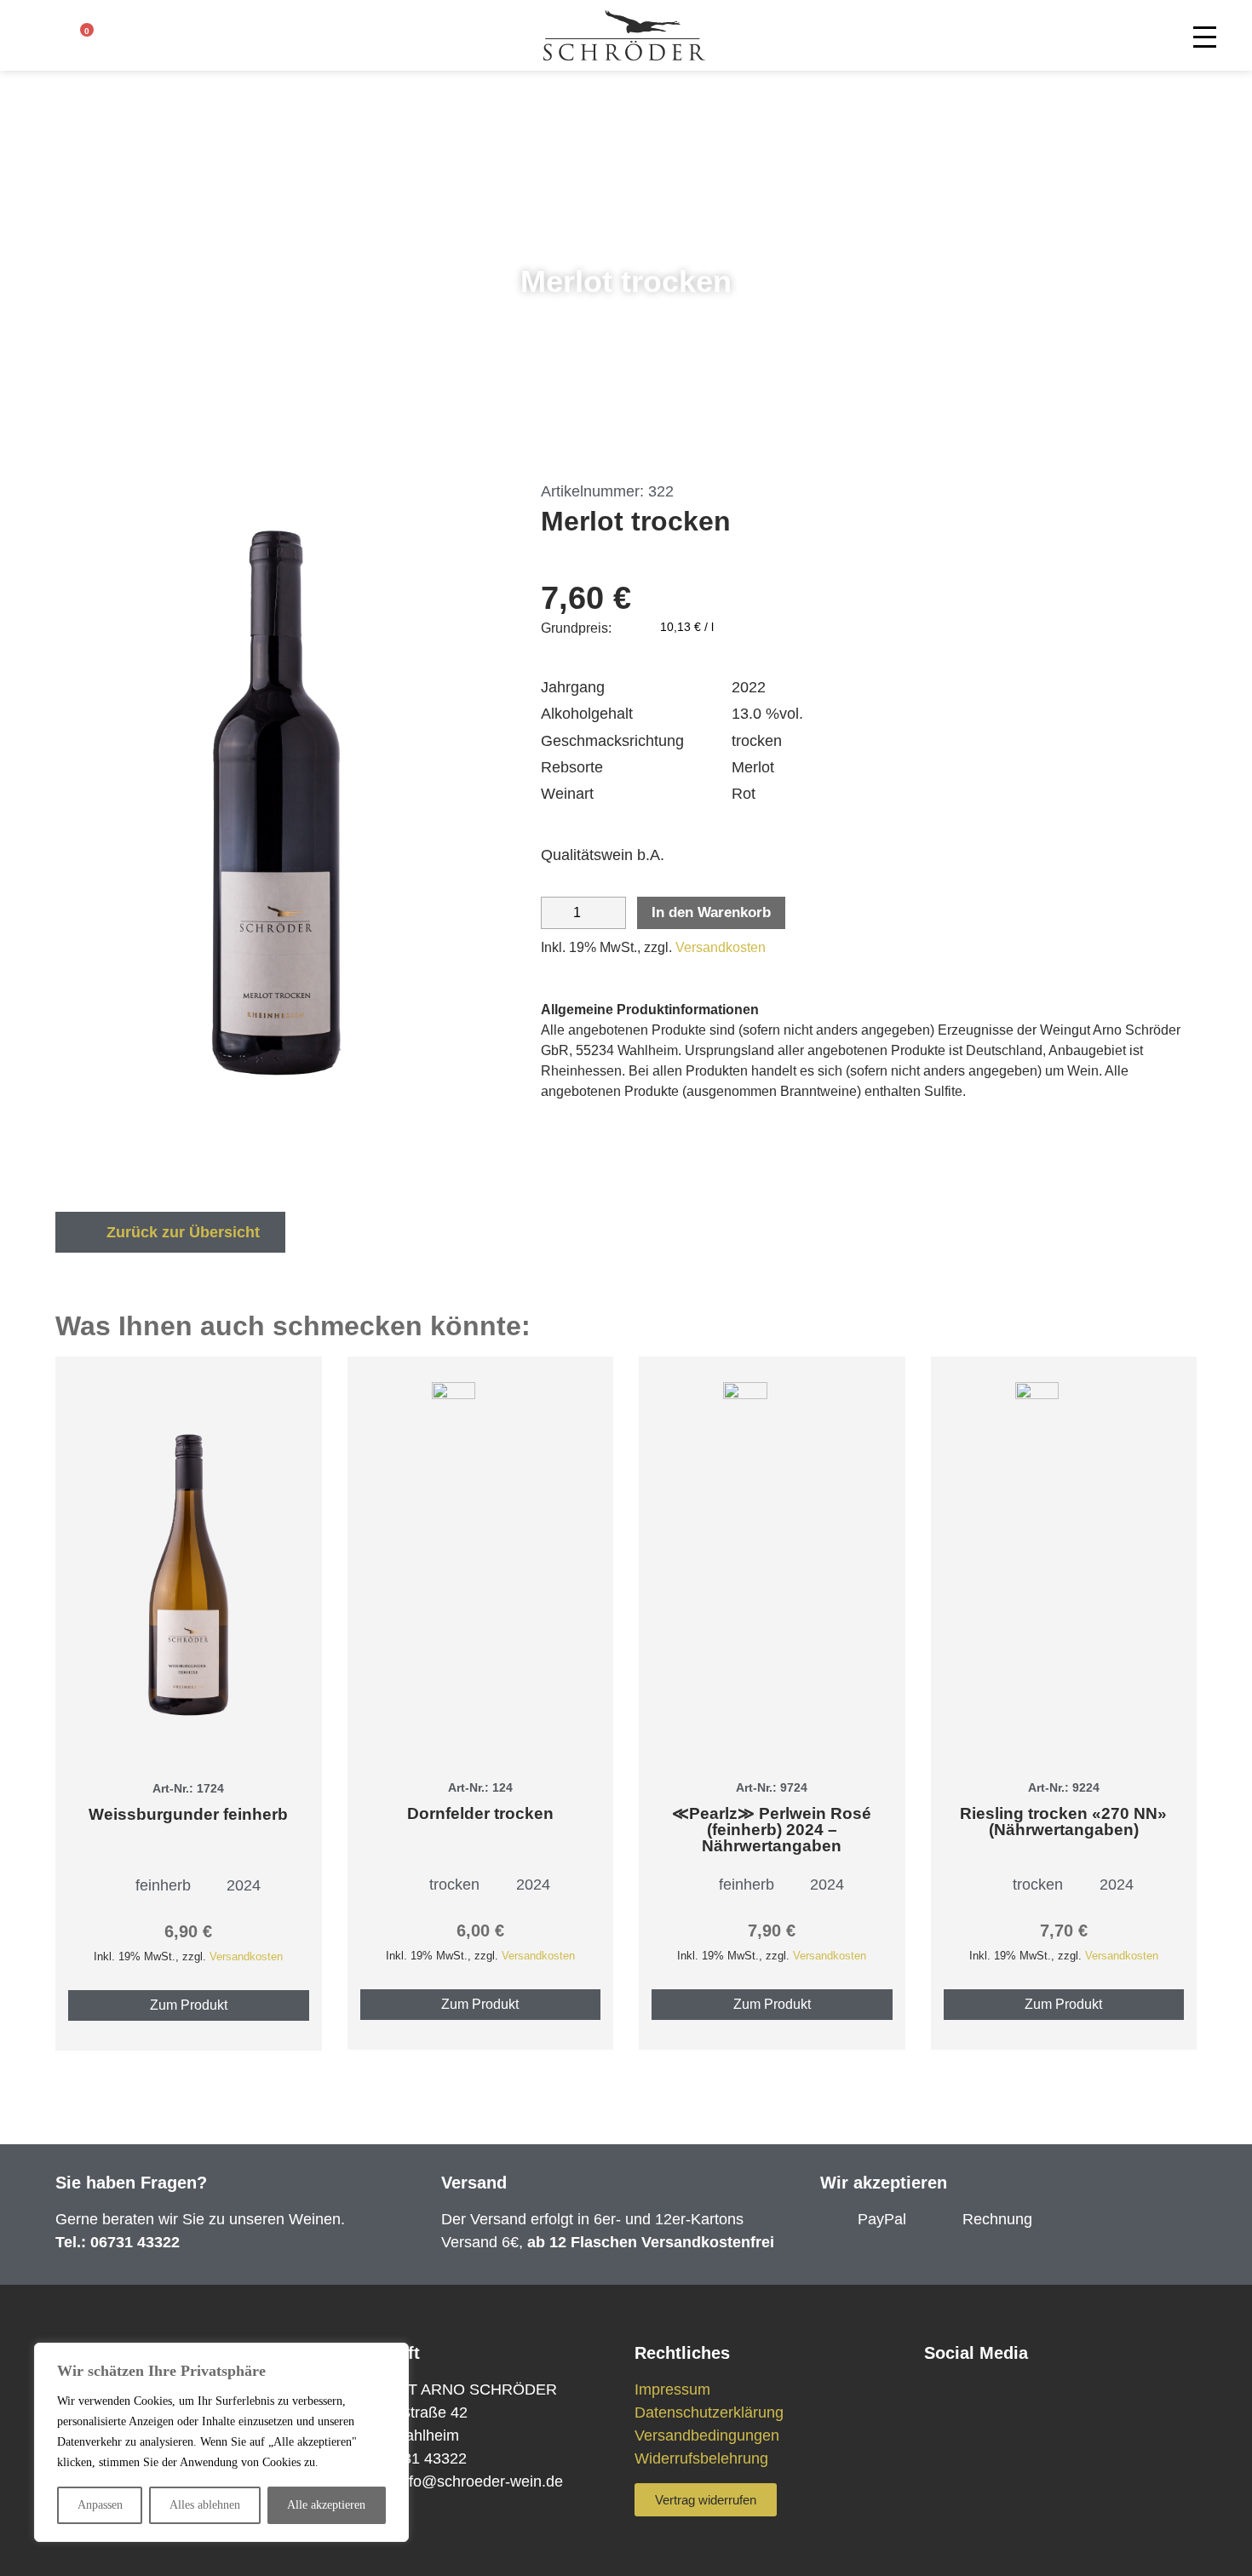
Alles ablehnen (205, 2505)
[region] (221, 2442)
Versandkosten (721, 947)
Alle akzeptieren (326, 2505)
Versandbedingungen (707, 2435)
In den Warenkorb (711, 912)
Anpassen (100, 2505)
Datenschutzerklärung (709, 2412)
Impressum (672, 2390)
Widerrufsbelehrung (701, 2458)
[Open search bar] (117, 39)
